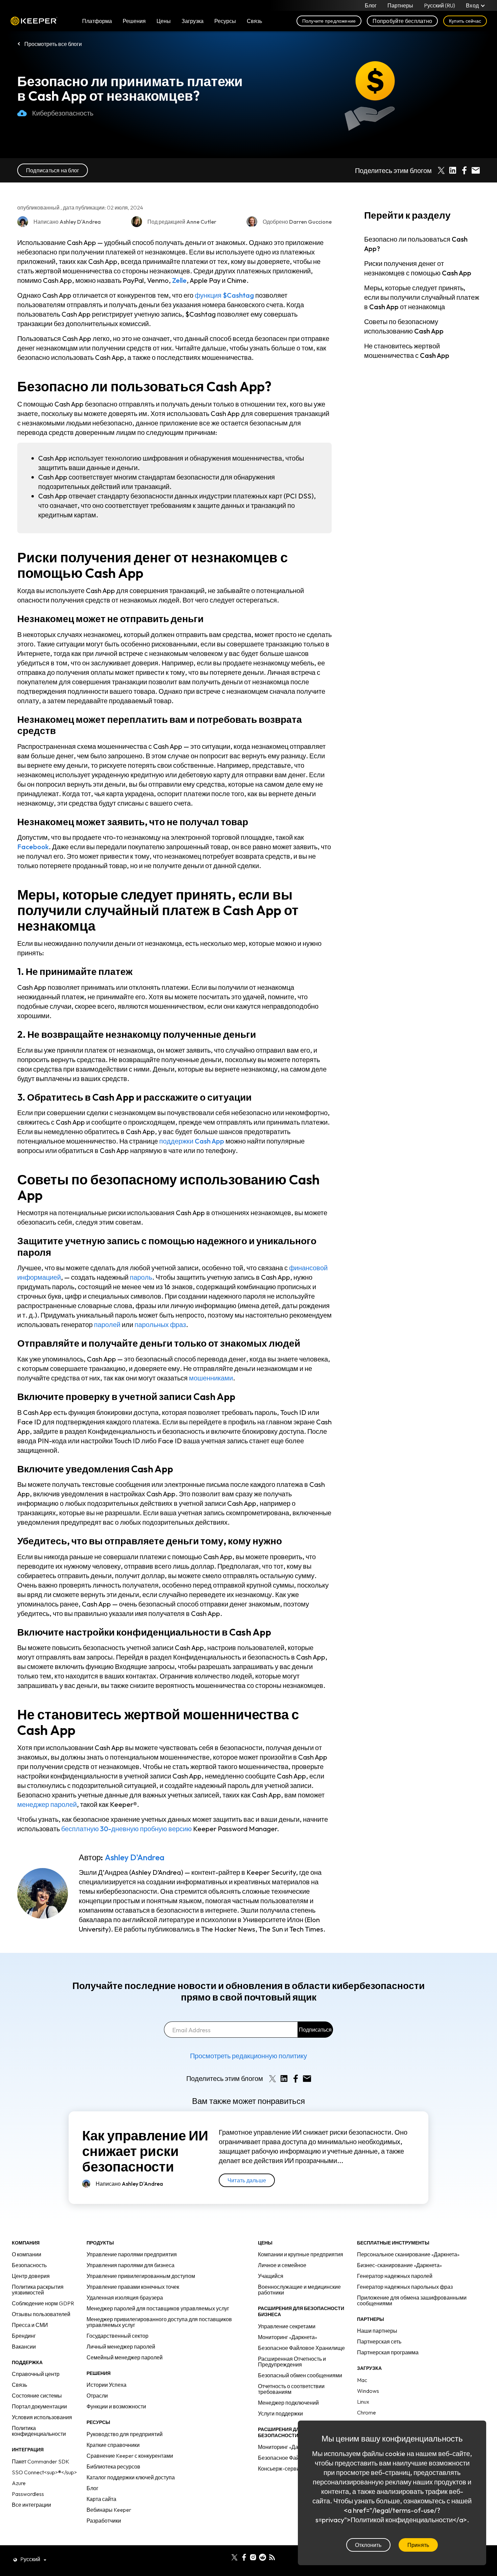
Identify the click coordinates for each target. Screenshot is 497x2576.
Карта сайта (101, 2499)
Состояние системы (37, 2396)
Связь (19, 2385)
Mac (362, 2380)
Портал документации (39, 2406)
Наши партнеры (377, 2331)
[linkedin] (225, 2557)
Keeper (34, 21)
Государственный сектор (117, 2336)
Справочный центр (36, 2374)
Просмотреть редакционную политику (249, 2056)
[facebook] (244, 2557)
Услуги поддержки (280, 2413)
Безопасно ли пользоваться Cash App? (416, 244)
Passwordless (28, 2494)
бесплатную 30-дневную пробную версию (126, 1829)
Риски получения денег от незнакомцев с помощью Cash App (418, 268)
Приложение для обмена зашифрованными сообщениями (412, 2300)
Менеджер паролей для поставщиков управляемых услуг (158, 2308)
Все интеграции (31, 2505)
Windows (368, 2391)
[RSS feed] (272, 2557)
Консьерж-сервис (280, 2469)
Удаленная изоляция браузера (125, 2298)
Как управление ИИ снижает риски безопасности (145, 2151)
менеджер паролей (47, 1804)
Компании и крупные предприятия (301, 2254)
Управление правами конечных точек (133, 2287)
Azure (19, 2483)
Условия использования (42, 2417)
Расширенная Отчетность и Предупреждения (292, 2362)
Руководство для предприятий (125, 2434)
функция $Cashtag (224, 295)
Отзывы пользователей (41, 2314)
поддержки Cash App (192, 1141)
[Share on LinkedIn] (453, 170)
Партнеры (400, 5)
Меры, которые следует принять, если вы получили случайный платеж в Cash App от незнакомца (422, 297)
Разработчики (104, 2521)
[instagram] (253, 2557)
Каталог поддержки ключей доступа (131, 2477)
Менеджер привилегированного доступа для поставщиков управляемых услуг (159, 2322)
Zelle (179, 280)
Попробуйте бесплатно (402, 21)
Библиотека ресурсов (113, 2467)
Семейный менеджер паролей (125, 2357)
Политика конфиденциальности (39, 2431)
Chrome (366, 2412)
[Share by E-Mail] (476, 170)
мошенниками (211, 1378)
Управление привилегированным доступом (141, 2276)
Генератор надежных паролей (395, 2276)
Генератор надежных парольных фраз (405, 2287)
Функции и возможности (116, 2406)
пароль (141, 1277)
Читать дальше (247, 2180)
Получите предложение (329, 21)
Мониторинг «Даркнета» (288, 2337)
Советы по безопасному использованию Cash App (404, 326)
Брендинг (24, 2336)
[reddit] (263, 2557)
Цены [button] (164, 21)
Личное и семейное (282, 2265)
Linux (363, 2402)
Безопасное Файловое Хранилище (301, 2348)
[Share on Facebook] (464, 170)
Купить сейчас (465, 21)
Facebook (33, 847)
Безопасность (29, 2265)
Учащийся (271, 2276)
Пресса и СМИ (30, 2325)
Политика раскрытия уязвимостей (38, 2290)
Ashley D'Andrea (135, 1857)
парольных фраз (160, 1324)
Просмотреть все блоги (53, 44)
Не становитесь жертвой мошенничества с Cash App (407, 351)
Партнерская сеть (379, 2341)
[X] (234, 2557)
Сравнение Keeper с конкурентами (130, 2456)
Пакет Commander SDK (41, 2461)
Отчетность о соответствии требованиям (291, 2389)
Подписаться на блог (53, 170)
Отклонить (368, 2545)
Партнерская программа (388, 2352)
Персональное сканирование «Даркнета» (408, 2254)
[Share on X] (441, 170)
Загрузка (193, 21)
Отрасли (97, 2396)
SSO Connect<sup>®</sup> (44, 2472)
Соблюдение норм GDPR (43, 2303)
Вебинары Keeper (109, 2510)
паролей (107, 1324)
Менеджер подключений (288, 2403)
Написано (129, 2184)
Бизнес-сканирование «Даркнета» (399, 2265)
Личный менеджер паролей (121, 2347)
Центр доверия (31, 2276)
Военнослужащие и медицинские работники (299, 2290)
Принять (418, 2545)
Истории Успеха (106, 2385)
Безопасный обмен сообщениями (300, 2375)
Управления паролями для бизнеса (131, 2265)
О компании (27, 2254)
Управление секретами (287, 2326)
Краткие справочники (113, 2445)
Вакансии (24, 2347)
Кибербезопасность (63, 113)
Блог (371, 5)
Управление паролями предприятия (132, 2254)
